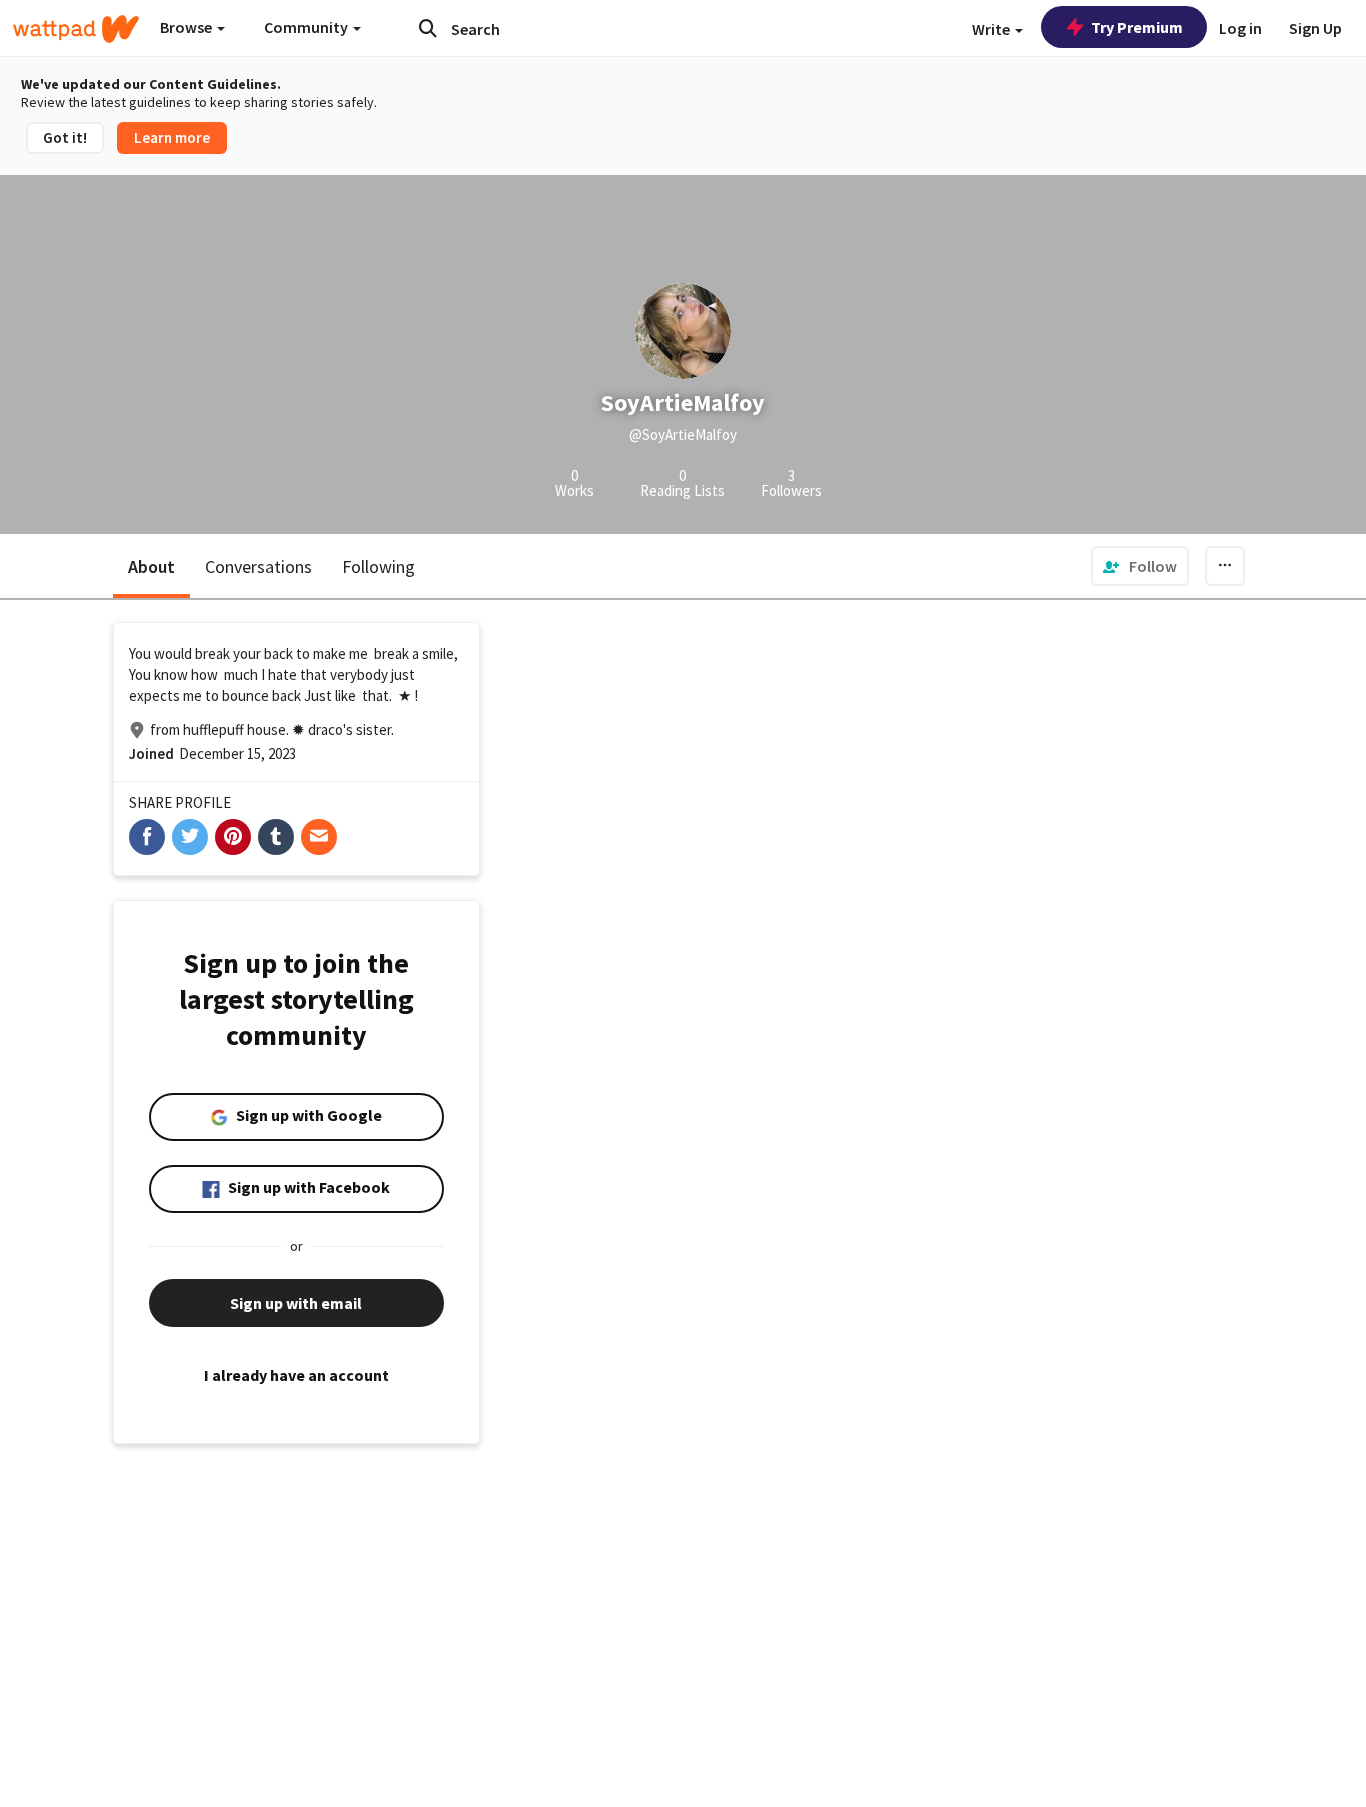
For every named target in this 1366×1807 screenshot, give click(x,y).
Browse (187, 27)
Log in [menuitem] (1240, 28)
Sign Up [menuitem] (1315, 28)
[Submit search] (428, 28)
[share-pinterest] (233, 837)
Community (307, 27)
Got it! (65, 137)
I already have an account (296, 1375)
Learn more (172, 137)
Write (992, 29)
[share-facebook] (147, 837)
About (151, 566)
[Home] (76, 29)
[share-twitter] (190, 837)
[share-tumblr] (276, 837)
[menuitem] (1140, 566)
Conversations (258, 566)
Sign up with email (296, 1303)
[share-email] (319, 837)
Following (378, 566)
